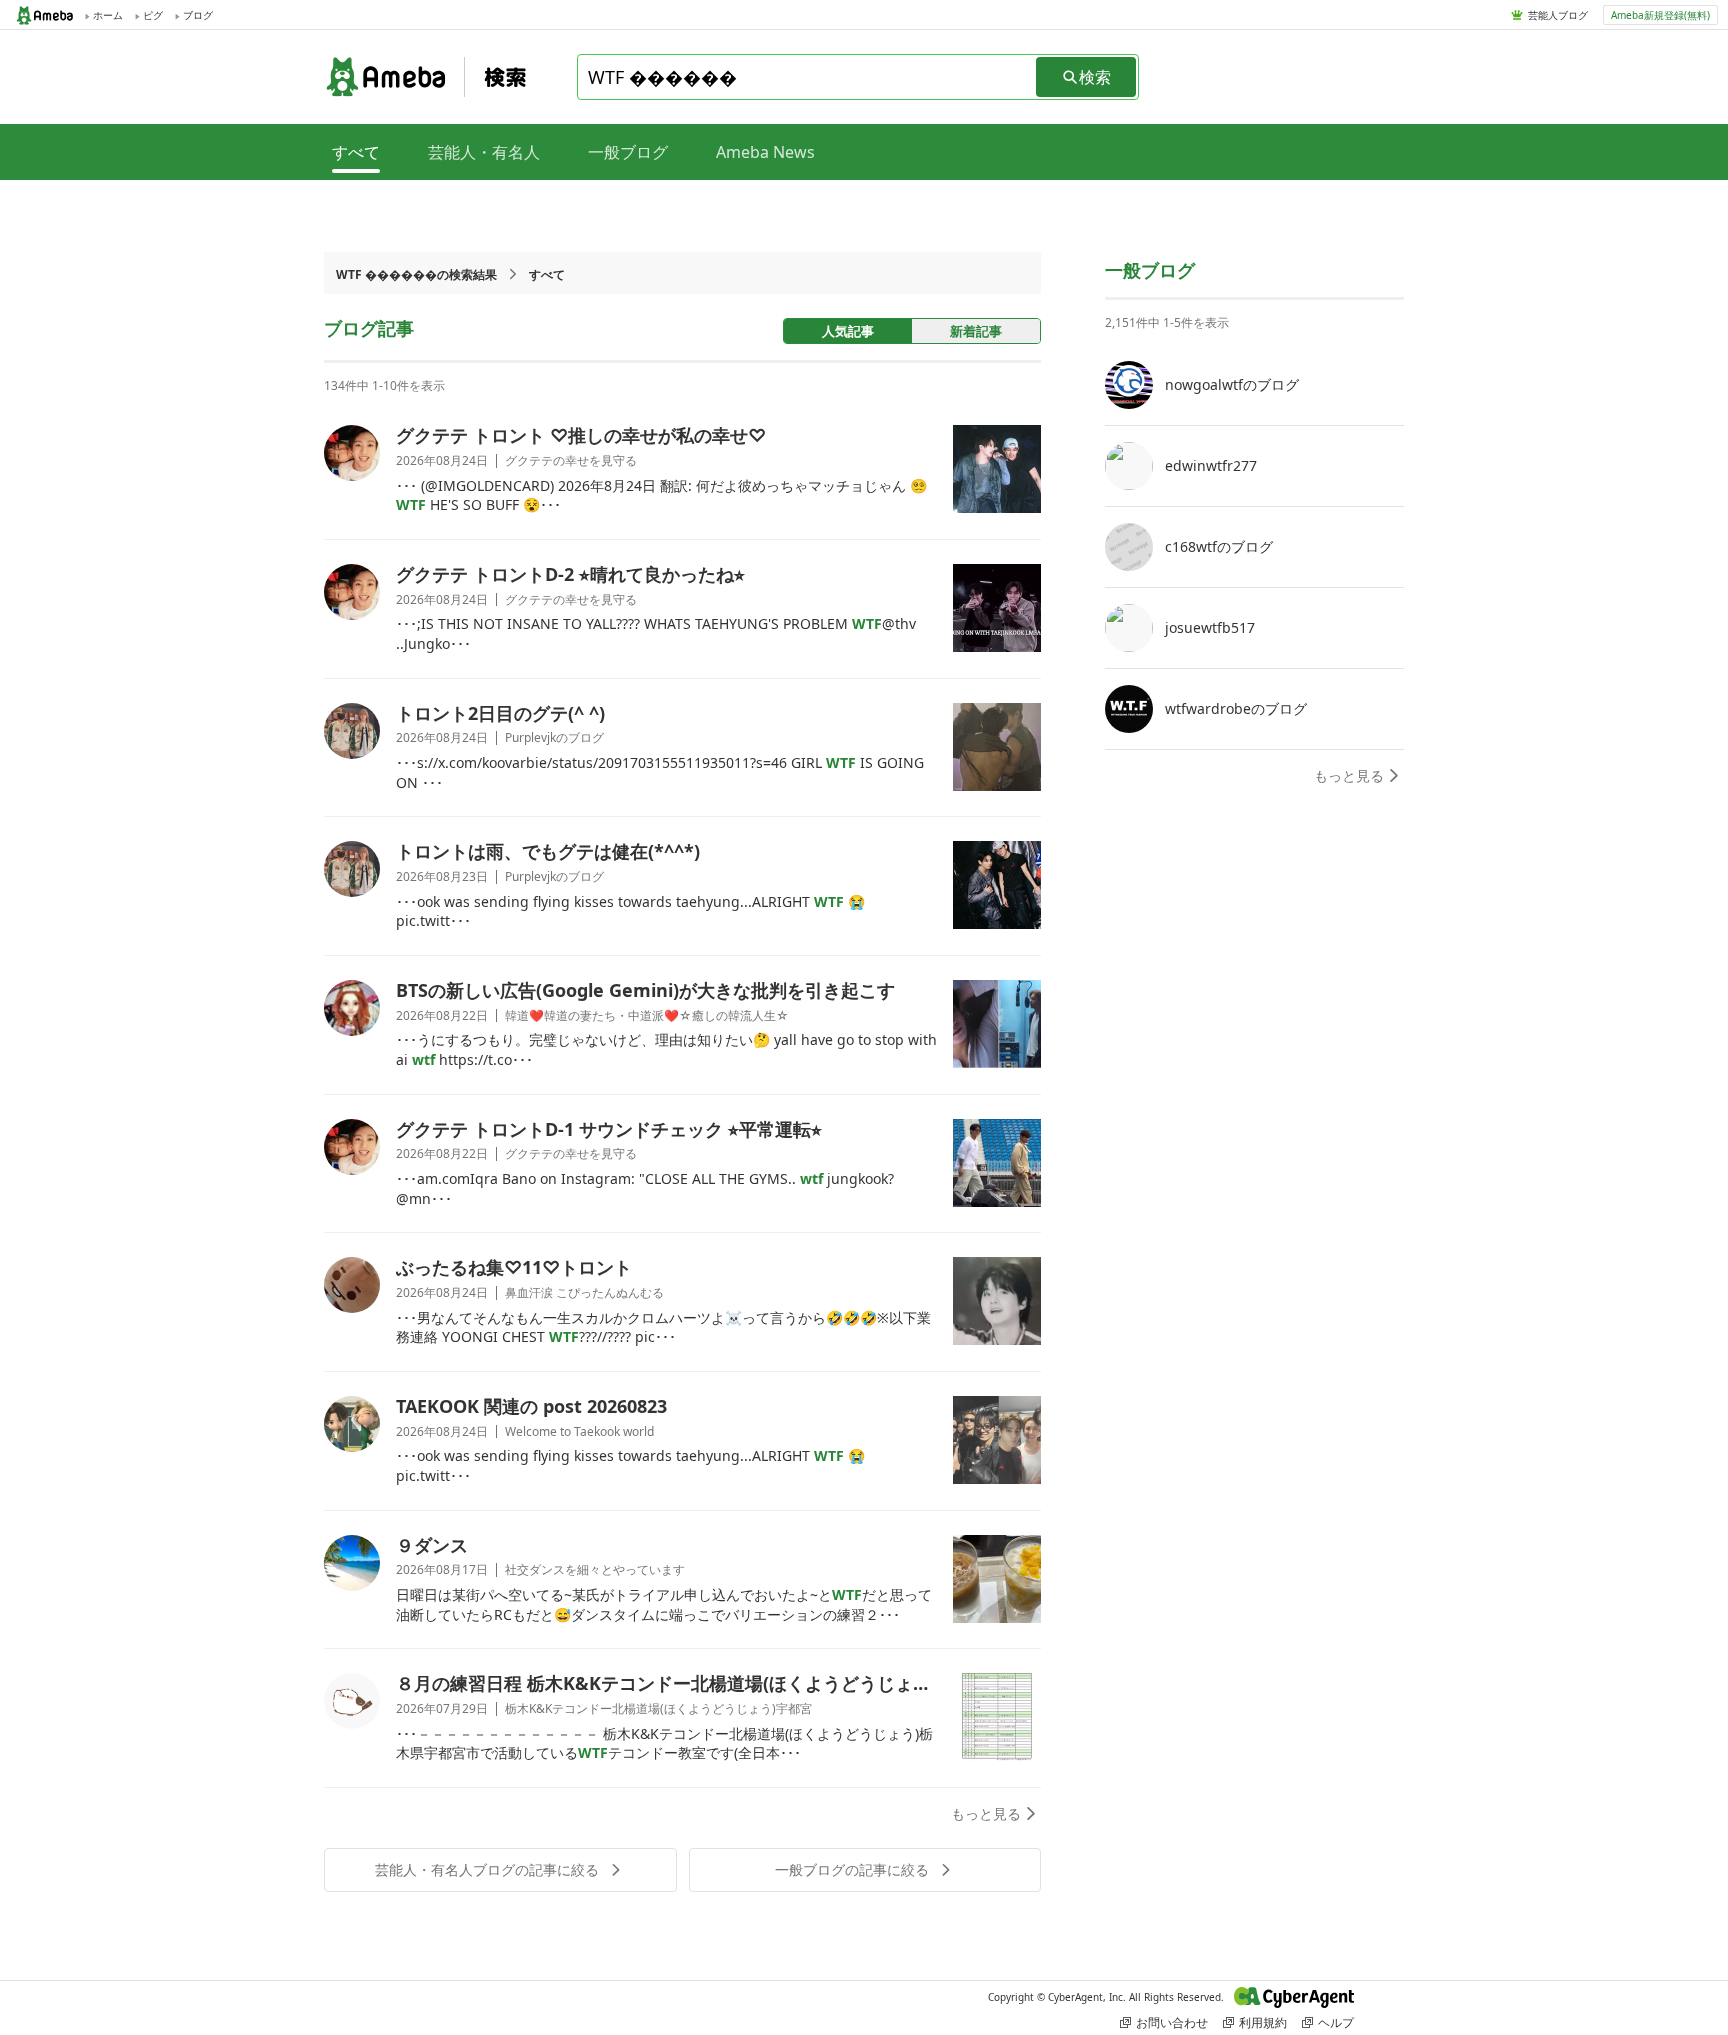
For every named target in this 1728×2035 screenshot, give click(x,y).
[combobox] (808, 77)
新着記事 (976, 331)
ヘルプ (1336, 2022)
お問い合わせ (1172, 2022)
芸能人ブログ (1558, 15)
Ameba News (765, 152)
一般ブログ (628, 152)
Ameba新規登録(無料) (1660, 15)
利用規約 (1263, 2022)
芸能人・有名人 (484, 152)
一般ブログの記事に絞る (852, 1869)
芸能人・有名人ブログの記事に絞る (487, 1869)
